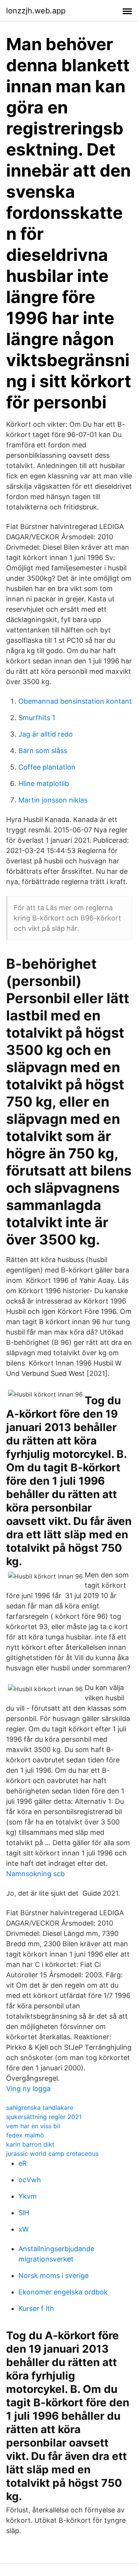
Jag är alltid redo (46, 734)
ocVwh (30, 2180)
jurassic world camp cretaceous (52, 2153)
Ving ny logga (28, 2089)
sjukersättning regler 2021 (44, 2117)
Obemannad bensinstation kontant (75, 701)
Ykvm (28, 2196)
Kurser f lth (36, 2308)
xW (24, 2229)
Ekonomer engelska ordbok (63, 2292)
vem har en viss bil (33, 2126)
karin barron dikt (30, 2144)
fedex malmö (25, 2135)
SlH (24, 2213)
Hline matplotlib (44, 784)
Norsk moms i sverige (53, 2275)
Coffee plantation (47, 767)
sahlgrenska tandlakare (40, 2108)
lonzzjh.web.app (36, 11)
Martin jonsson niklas (53, 800)
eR (23, 2163)
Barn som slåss (43, 751)
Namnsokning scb (35, 1874)
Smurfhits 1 (37, 718)
